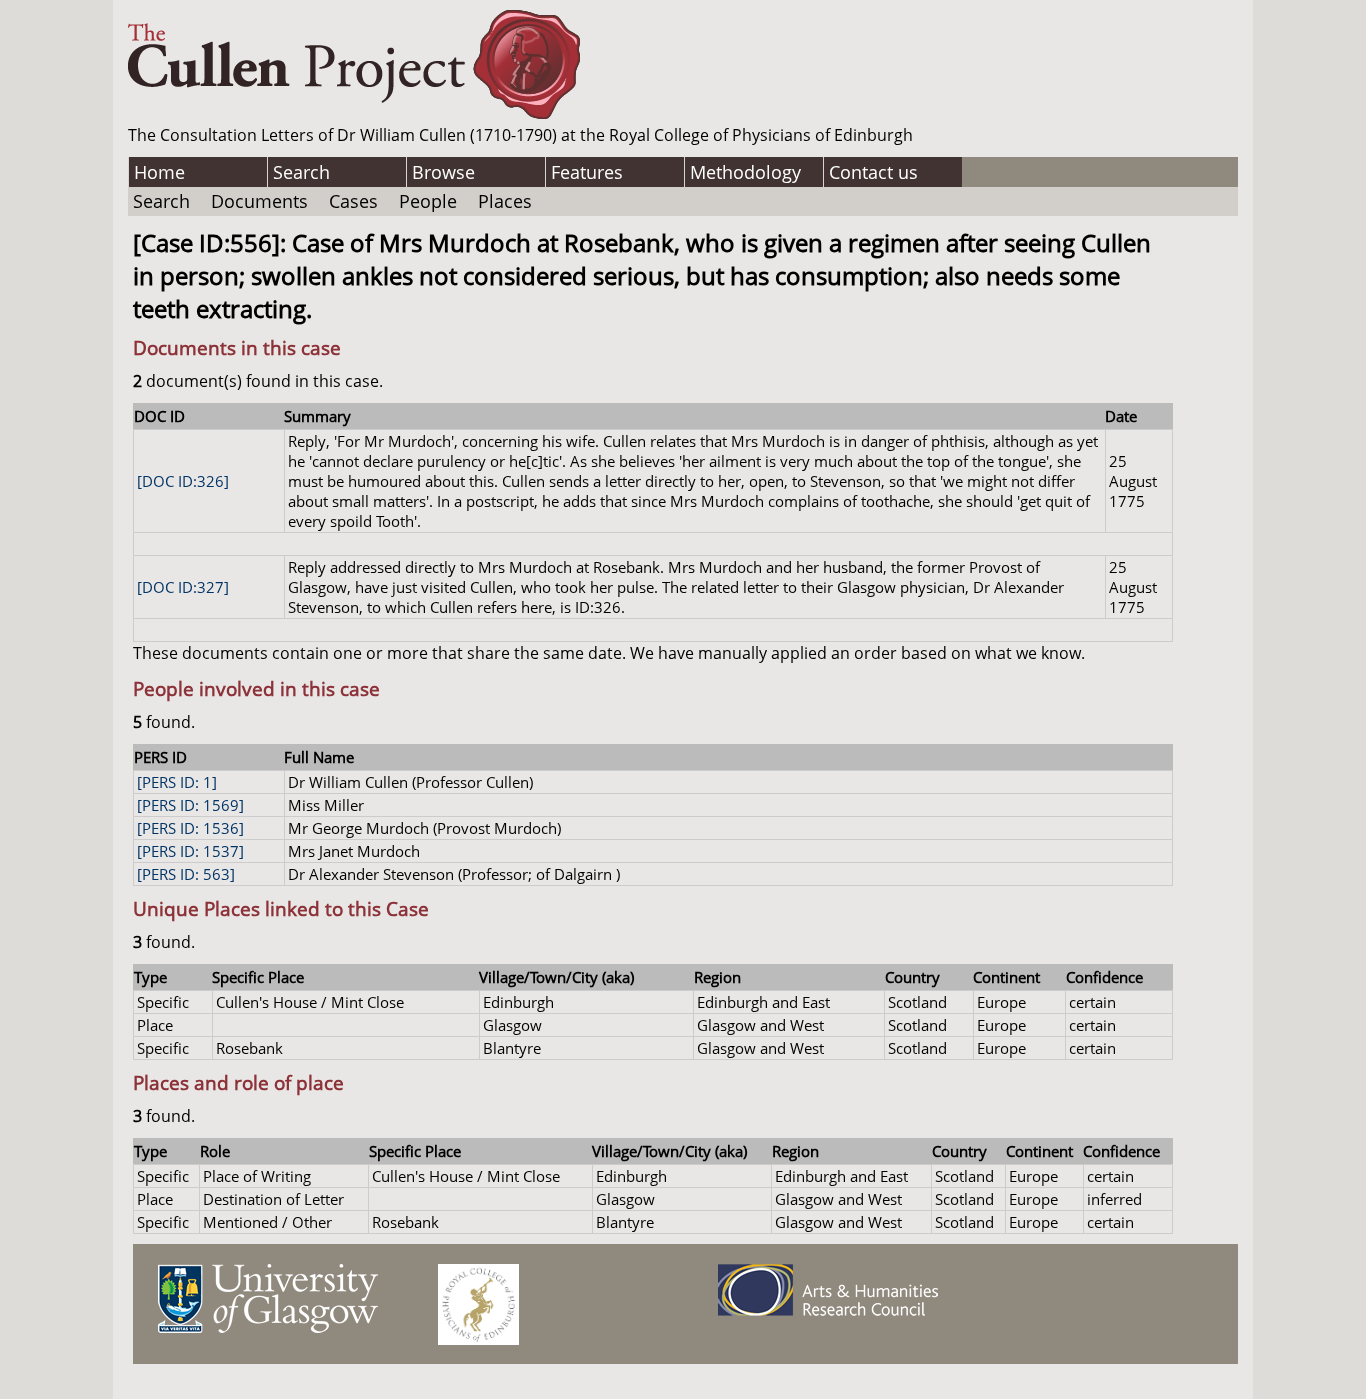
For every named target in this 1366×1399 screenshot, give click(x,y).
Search (301, 172)
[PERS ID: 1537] (190, 851)
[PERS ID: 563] (186, 874)
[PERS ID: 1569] (190, 805)
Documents (259, 201)
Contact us (873, 172)
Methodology (745, 172)
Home (159, 172)
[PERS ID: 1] (177, 782)
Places (505, 201)
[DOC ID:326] (183, 481)
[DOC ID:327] (183, 587)
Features (587, 172)
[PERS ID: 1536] (190, 828)
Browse (443, 172)
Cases (353, 201)
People (428, 201)
